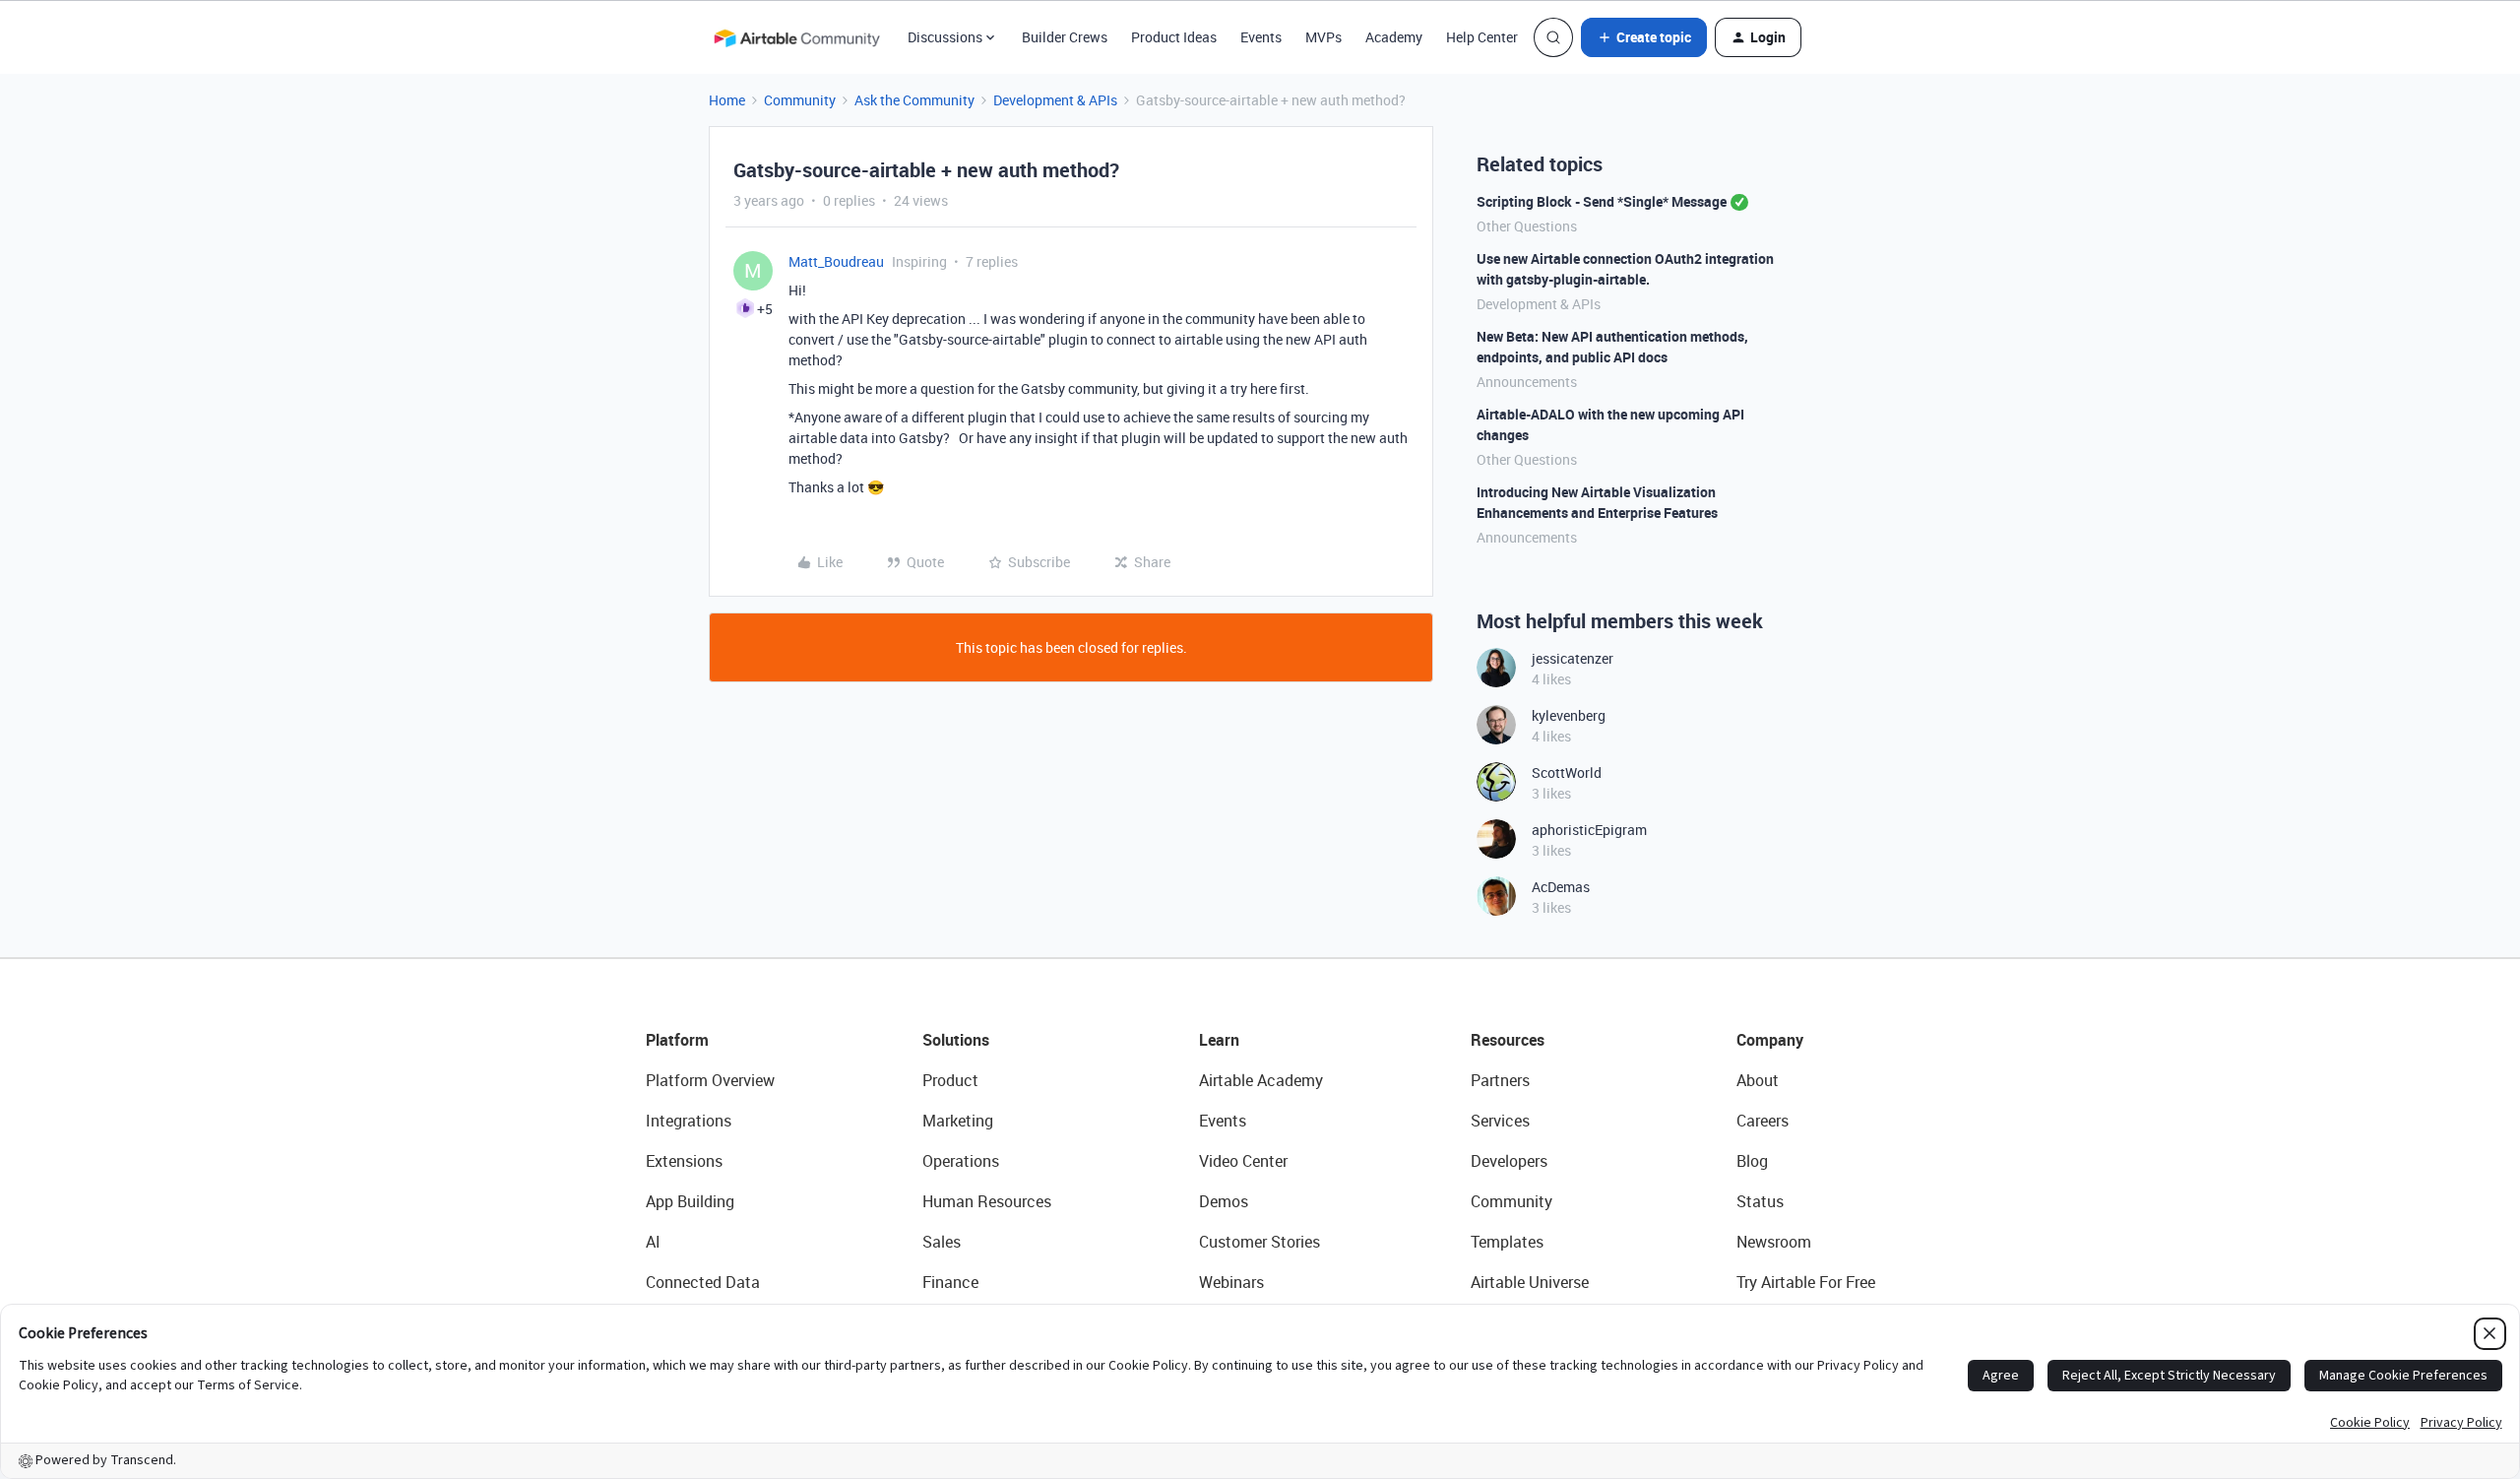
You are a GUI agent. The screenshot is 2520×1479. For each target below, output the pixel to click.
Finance (950, 1282)
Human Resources (987, 1201)
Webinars (1231, 1282)
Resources (1508, 1040)
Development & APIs (1055, 100)
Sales (942, 1242)
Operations (961, 1161)
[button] (1644, 37)
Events (1261, 37)
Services (1500, 1121)
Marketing (958, 1121)
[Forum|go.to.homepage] (796, 37)
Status (1760, 1201)
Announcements (1527, 382)
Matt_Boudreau (836, 261)
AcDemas (1561, 887)
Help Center (1482, 37)
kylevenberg (1569, 715)
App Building (690, 1201)
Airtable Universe (1530, 1282)
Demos (1224, 1201)
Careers (1763, 1121)
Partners (1500, 1080)
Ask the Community (914, 100)
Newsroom (1774, 1242)
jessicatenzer (1573, 658)
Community (800, 100)
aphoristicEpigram (1589, 830)
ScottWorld (1567, 772)
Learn (1219, 1040)
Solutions (956, 1040)
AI (653, 1242)
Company (1770, 1040)
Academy (1394, 37)
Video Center (1243, 1161)
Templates (1507, 1242)
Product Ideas (1174, 37)
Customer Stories (1260, 1242)
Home (727, 100)
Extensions (684, 1161)
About (1758, 1080)
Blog (1752, 1161)
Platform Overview (710, 1080)
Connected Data (703, 1282)
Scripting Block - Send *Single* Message (1602, 201)
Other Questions (1527, 226)
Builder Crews (1065, 37)
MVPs (1323, 37)
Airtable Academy (1261, 1080)
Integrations (689, 1121)
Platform (677, 1040)
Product (950, 1080)
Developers (1509, 1161)
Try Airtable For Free (1806, 1282)
